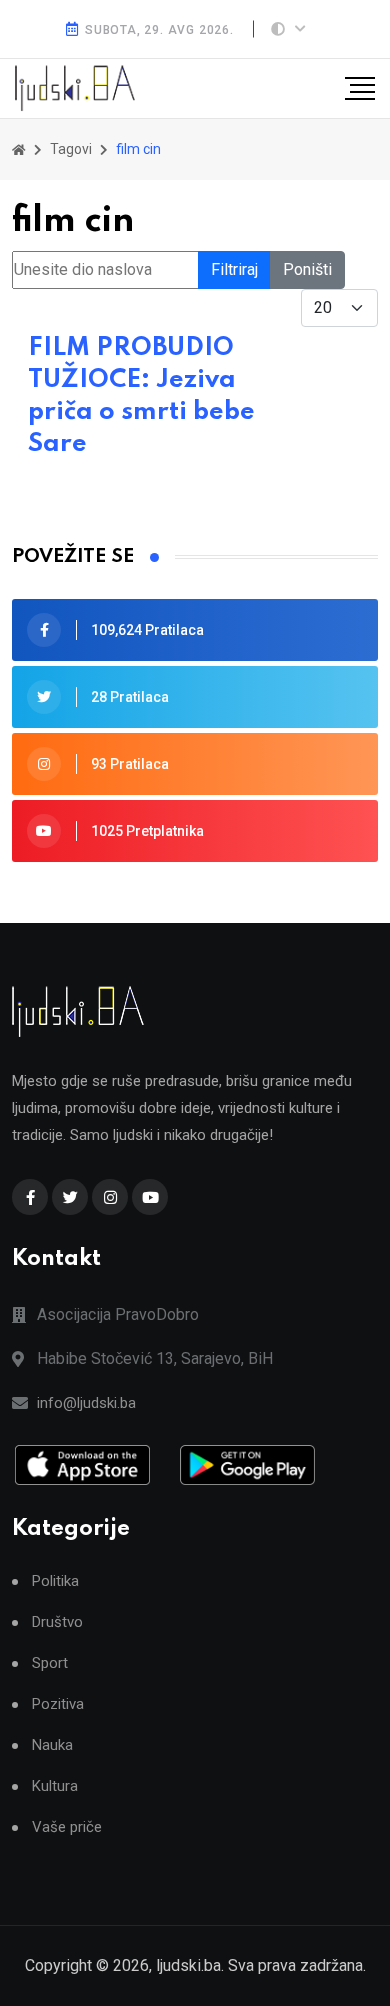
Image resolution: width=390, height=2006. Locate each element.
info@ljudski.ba (86, 1403)
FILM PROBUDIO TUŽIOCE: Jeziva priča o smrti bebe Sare (141, 396)
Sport (50, 1663)
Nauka (52, 1745)
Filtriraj (234, 269)
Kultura (55, 1786)
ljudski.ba (188, 1965)
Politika (55, 1581)
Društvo (57, 1622)
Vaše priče (67, 1827)
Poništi (307, 269)
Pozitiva (58, 1704)
